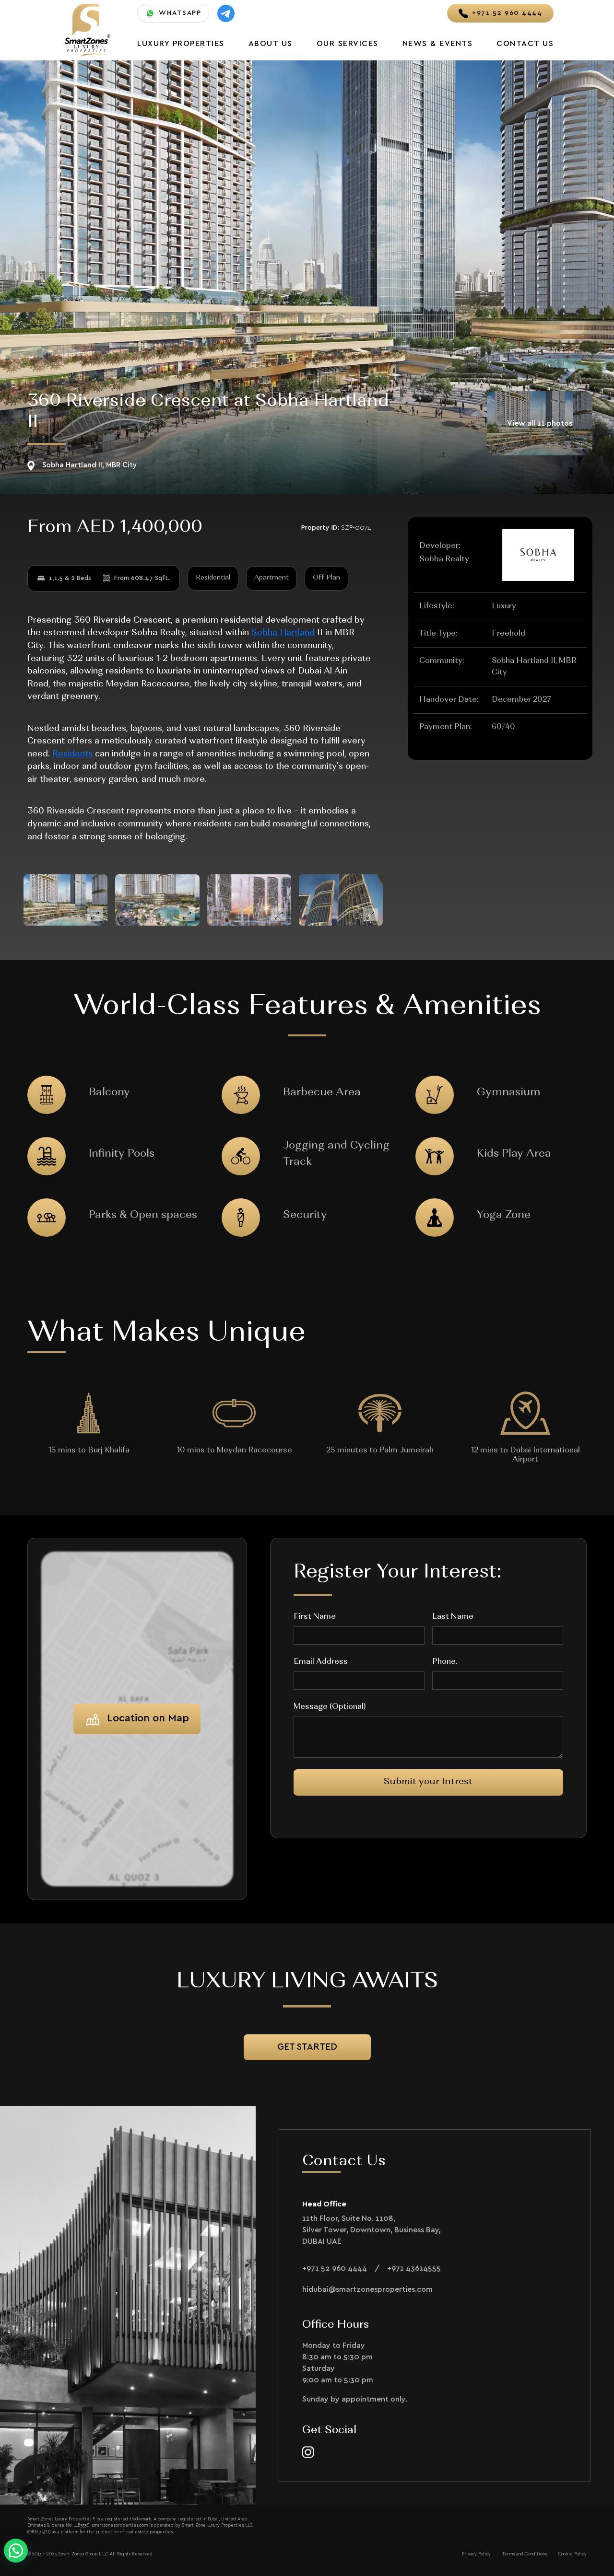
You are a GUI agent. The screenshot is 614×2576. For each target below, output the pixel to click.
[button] (16, 2551)
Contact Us (525, 44)
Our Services (348, 44)
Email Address (321, 1662)
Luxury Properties (181, 44)
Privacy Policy (476, 2554)
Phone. (445, 1662)
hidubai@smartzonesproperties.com (367, 2289)
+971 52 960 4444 (335, 2268)
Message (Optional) (330, 1707)
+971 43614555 (414, 2268)
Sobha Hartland (283, 633)
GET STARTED (307, 2047)
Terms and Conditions (525, 2554)
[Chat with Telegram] (226, 13)
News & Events (438, 44)
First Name (315, 1617)
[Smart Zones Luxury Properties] (87, 29)
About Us (271, 44)
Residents (72, 754)
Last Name (453, 1617)
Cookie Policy (573, 2554)
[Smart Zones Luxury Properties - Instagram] (308, 2452)
